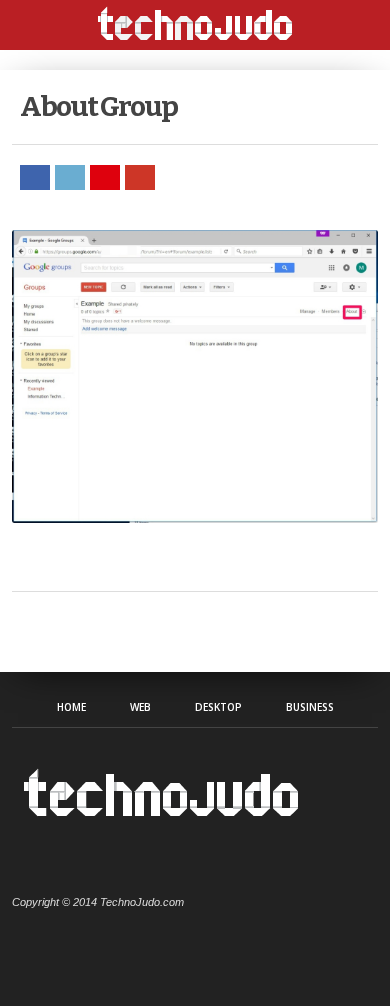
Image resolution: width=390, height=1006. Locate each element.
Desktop (218, 707)
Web (140, 707)
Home (71, 707)
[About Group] (195, 517)
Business (310, 707)
